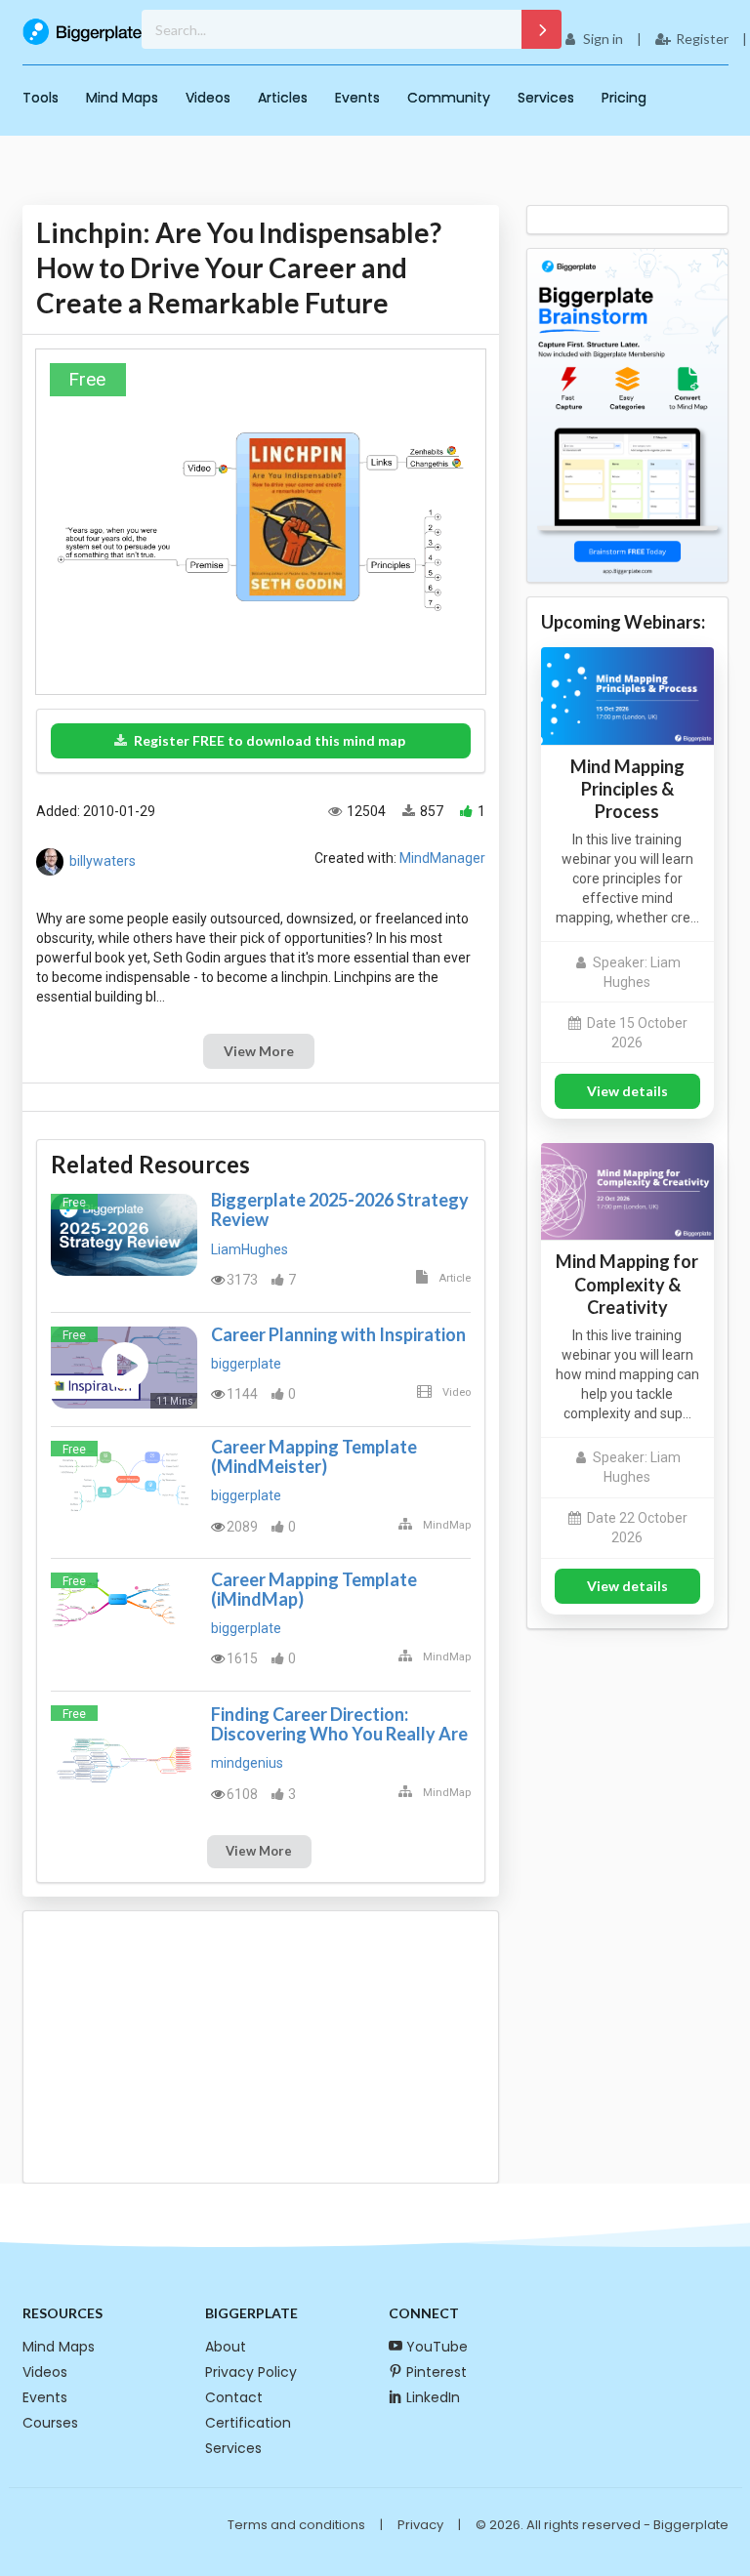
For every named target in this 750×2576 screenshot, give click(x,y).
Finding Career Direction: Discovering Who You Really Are (339, 1724)
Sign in (603, 39)
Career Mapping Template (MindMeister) (314, 1456)
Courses (50, 2423)
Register (702, 39)
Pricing (624, 98)
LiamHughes (250, 1249)
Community (449, 98)
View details (627, 1091)
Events (357, 98)
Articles (283, 98)
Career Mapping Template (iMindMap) (314, 1589)
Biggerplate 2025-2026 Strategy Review (340, 1209)
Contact (234, 2397)
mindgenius (247, 1763)
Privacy (420, 2525)
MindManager (442, 858)
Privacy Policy (251, 2372)
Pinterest (437, 2372)
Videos (208, 98)
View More (259, 1051)
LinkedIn (433, 2397)
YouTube (437, 2347)
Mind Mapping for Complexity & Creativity (627, 1284)
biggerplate (246, 1364)
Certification (248, 2423)
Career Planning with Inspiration (338, 1334)
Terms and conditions (296, 2525)
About (226, 2347)
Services (546, 98)
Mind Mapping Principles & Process (627, 789)
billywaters (103, 860)
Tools (41, 98)
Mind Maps (122, 98)
